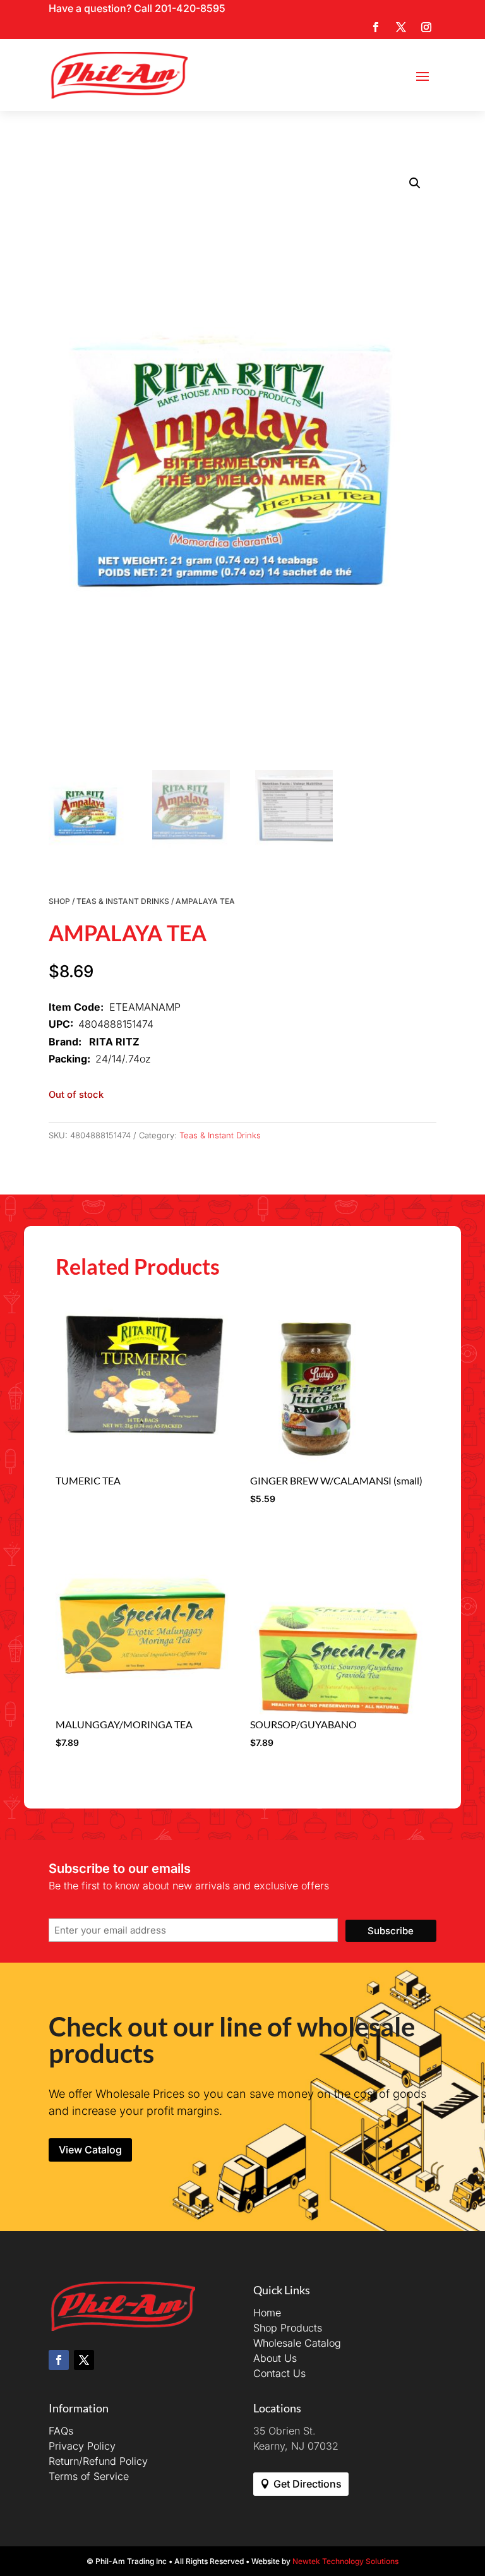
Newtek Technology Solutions (345, 2561)
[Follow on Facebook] (376, 27)
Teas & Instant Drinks (123, 901)
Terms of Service (89, 2476)
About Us (275, 2358)
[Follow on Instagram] (426, 27)
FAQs (61, 2431)
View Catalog (90, 2150)
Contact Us (279, 2373)
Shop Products (288, 2328)
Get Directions (308, 2484)
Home (267, 2313)
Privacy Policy (82, 2446)
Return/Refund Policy (98, 2461)
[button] (415, 183)
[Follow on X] (401, 27)
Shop (59, 901)
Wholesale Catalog (297, 2343)
